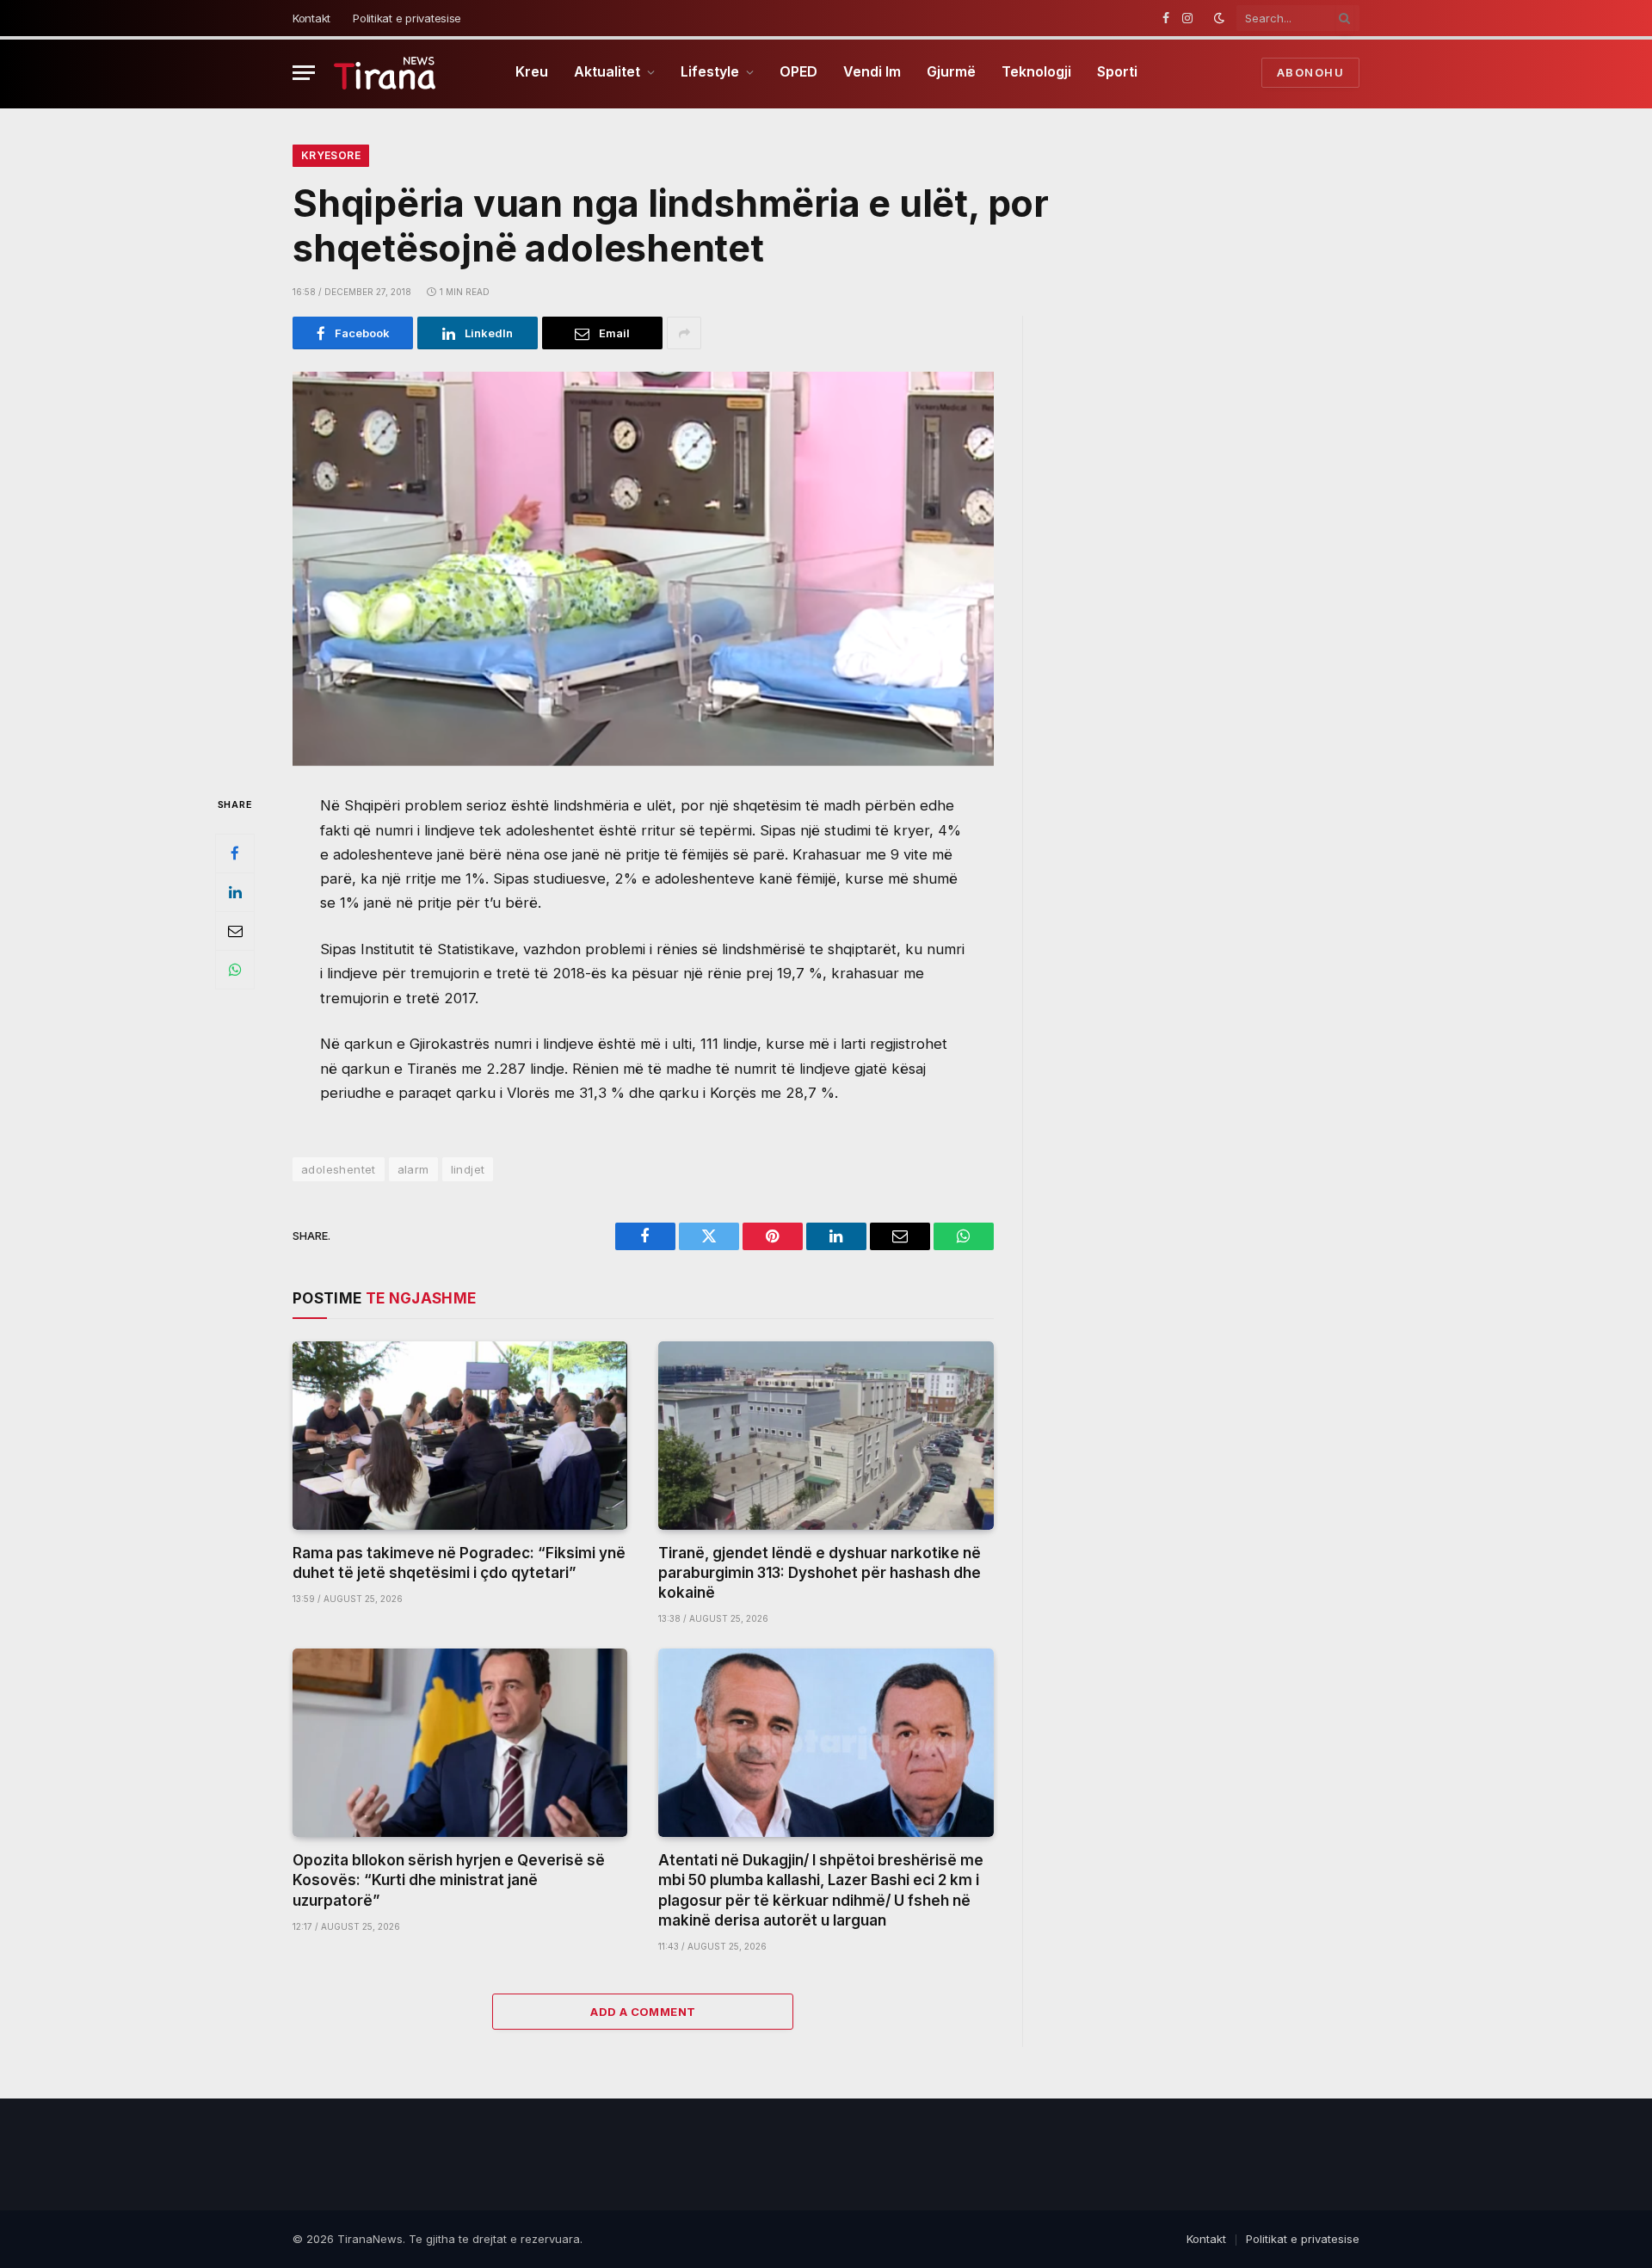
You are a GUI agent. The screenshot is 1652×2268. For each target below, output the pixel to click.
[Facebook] (235, 854)
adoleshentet (339, 1169)
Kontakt (311, 18)
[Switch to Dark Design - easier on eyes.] (1219, 18)
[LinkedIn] (235, 892)
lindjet (468, 1169)
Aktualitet (607, 71)
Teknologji (1036, 71)
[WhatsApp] (235, 970)
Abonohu (1310, 72)
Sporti (1117, 71)
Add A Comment (643, 2012)
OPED (798, 71)
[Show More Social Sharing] (684, 333)
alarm (413, 1169)
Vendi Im (872, 71)
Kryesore (331, 155)
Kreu (532, 71)
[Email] (235, 931)
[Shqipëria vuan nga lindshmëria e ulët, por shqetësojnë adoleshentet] (643, 569)
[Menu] (304, 73)
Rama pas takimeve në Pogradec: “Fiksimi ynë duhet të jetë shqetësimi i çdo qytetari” (459, 1563)
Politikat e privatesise (407, 18)
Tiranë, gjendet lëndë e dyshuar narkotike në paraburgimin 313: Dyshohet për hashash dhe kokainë (820, 1573)
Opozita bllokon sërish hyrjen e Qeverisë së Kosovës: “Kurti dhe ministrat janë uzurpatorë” (449, 1880)
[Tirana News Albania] (385, 73)
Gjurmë (951, 71)
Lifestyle (710, 71)
